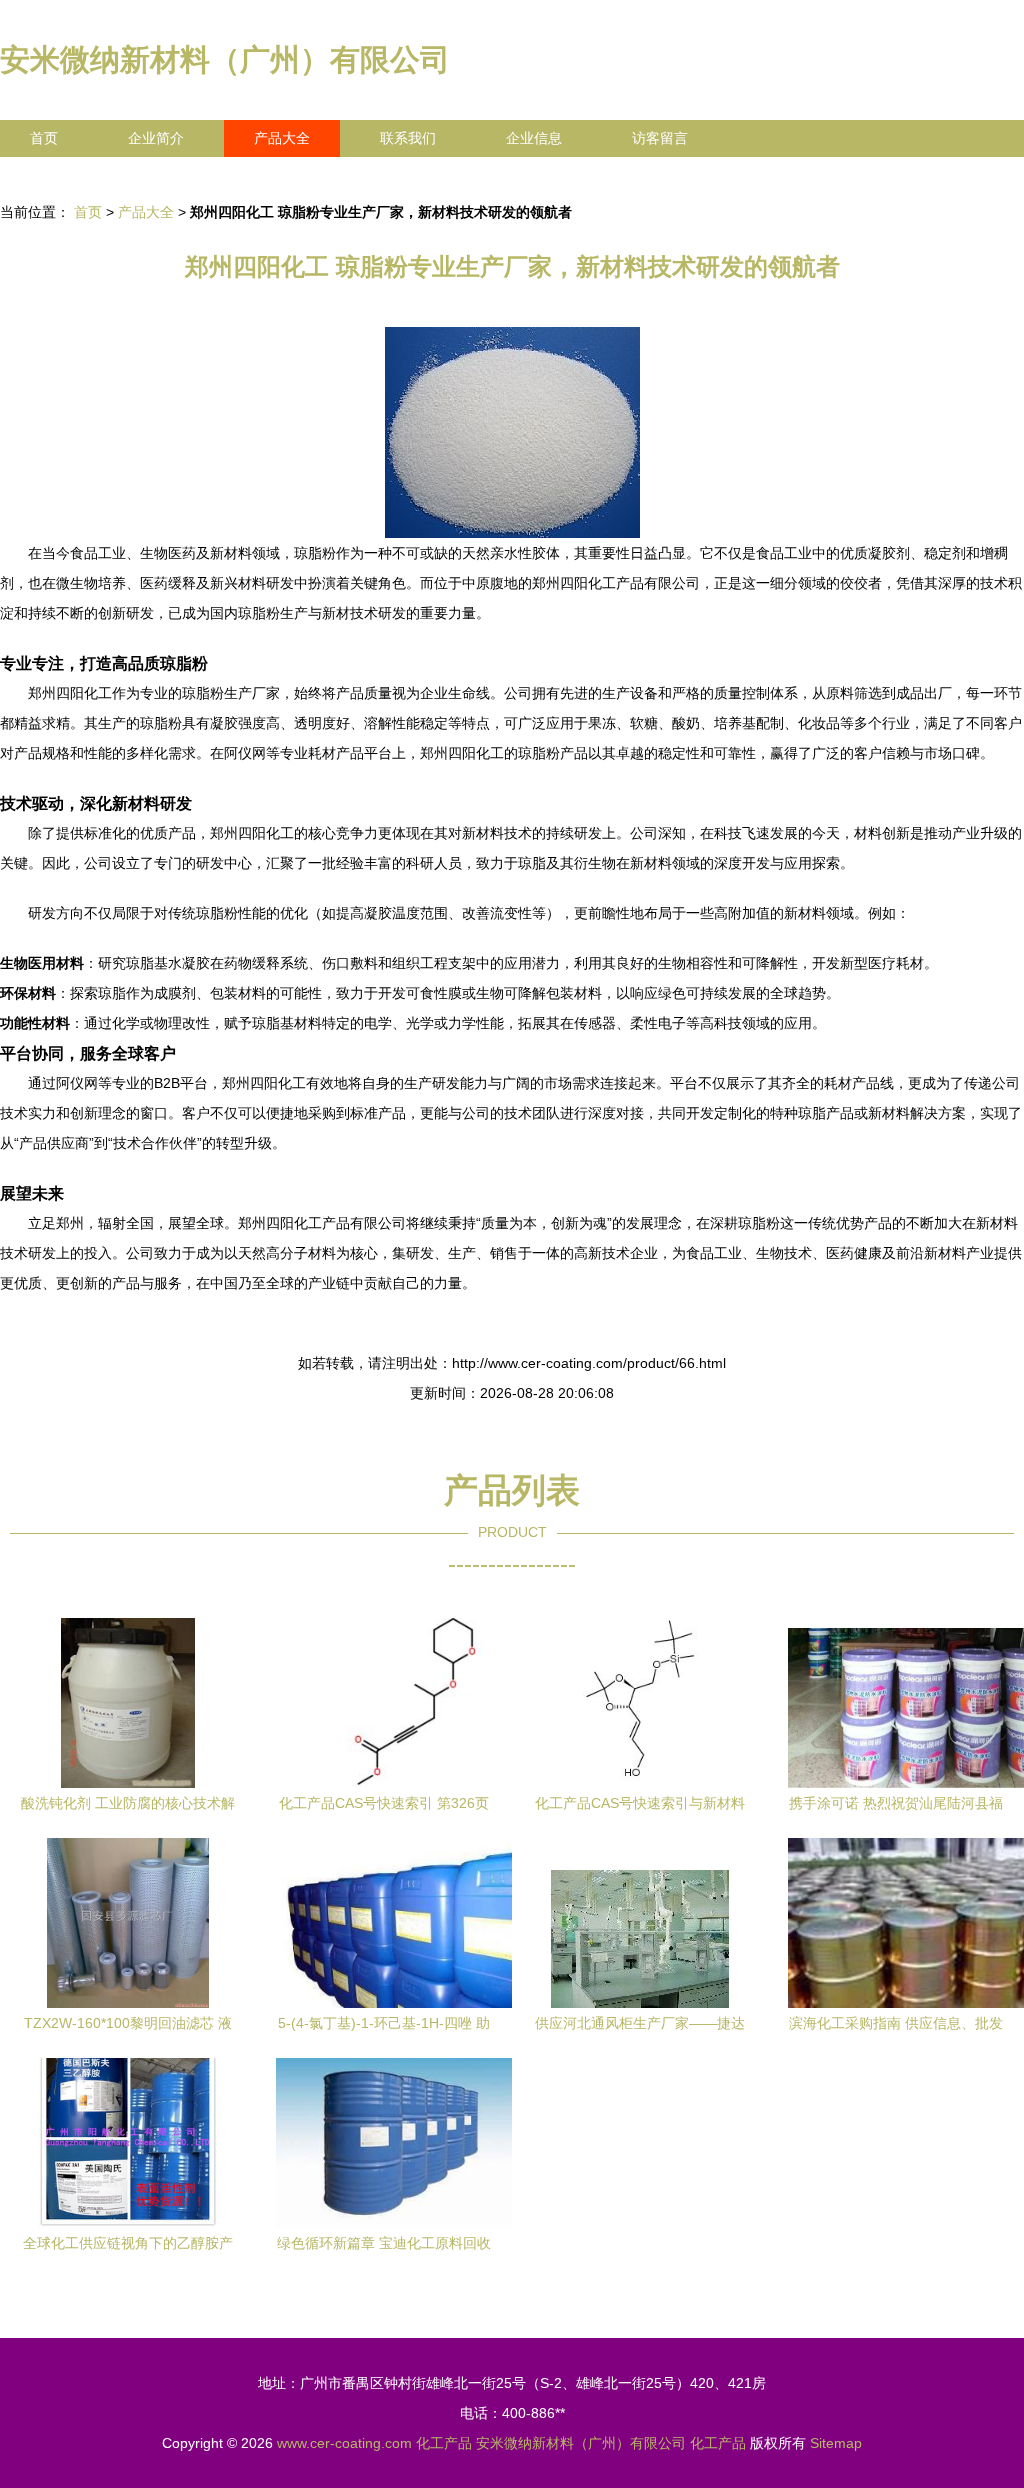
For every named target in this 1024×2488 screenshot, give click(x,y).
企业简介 (156, 138)
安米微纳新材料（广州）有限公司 (225, 59)
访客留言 (660, 138)
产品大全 (282, 138)
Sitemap (836, 2443)
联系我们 (408, 138)
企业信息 (534, 138)
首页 (44, 138)
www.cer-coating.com (344, 2443)
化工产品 (444, 2443)
